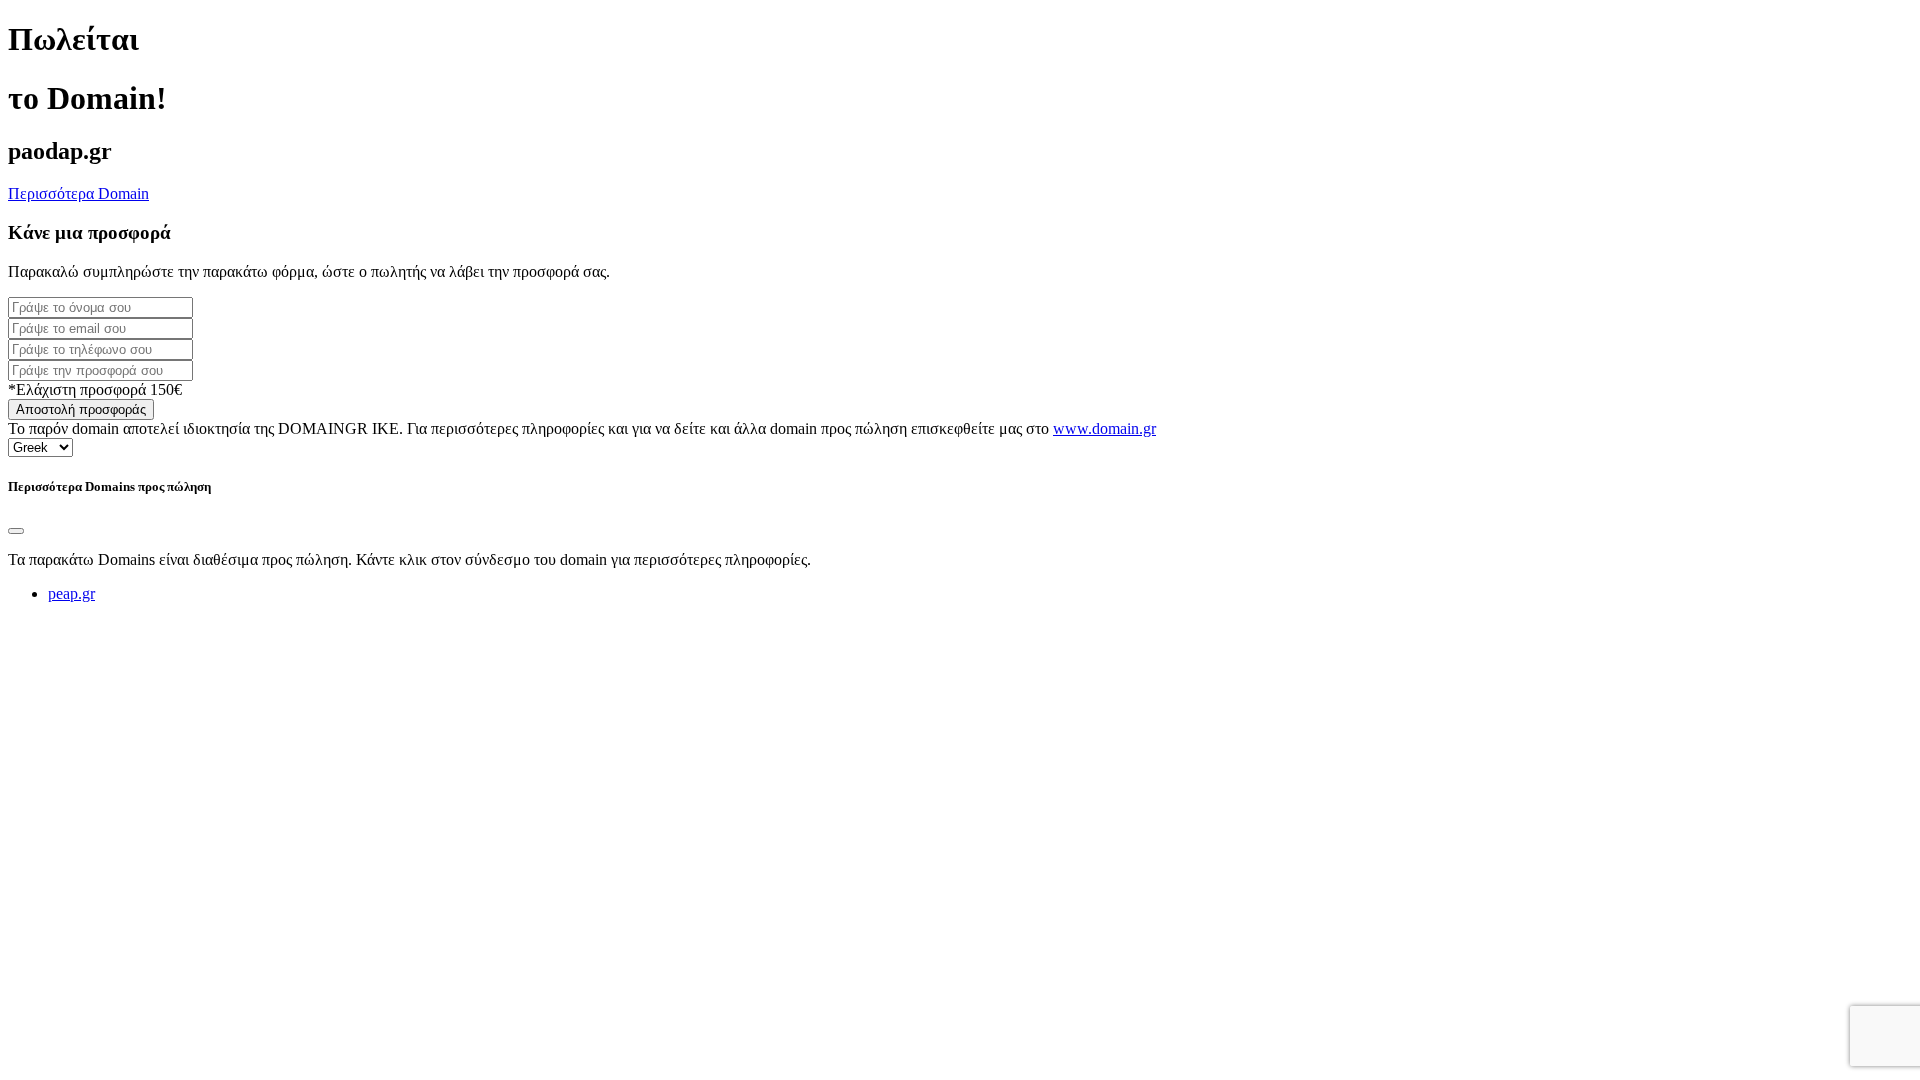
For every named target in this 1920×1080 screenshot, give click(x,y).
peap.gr (71, 593)
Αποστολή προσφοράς (81, 409)
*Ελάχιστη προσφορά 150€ (95, 389)
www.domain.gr (1104, 428)
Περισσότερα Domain (78, 193)
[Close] (16, 531)
